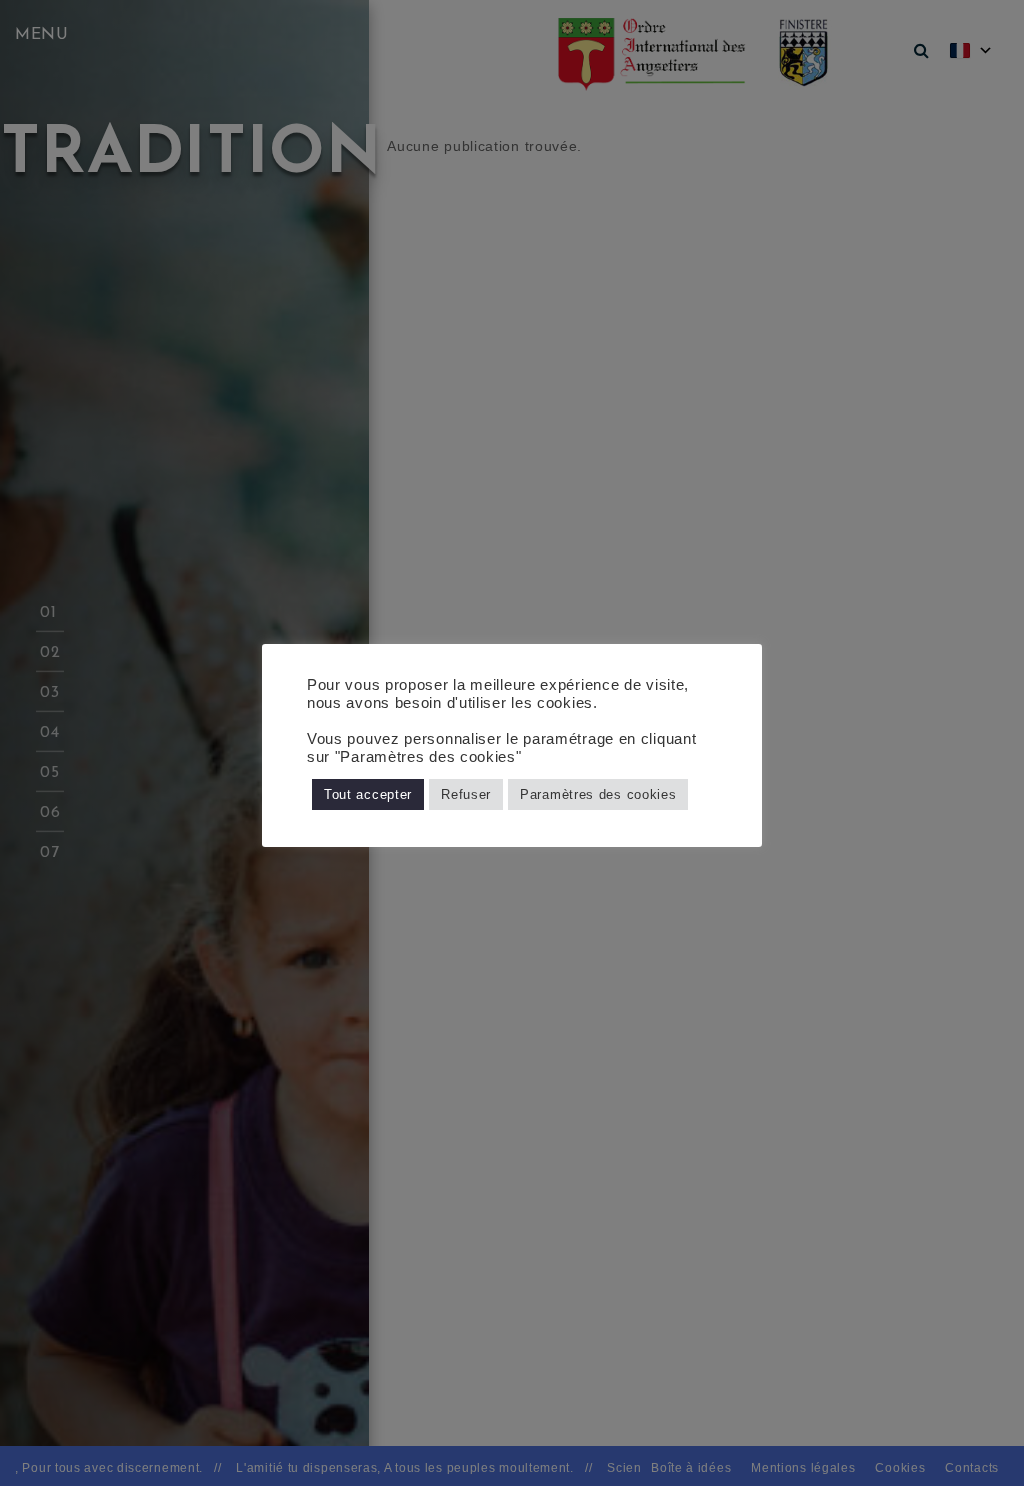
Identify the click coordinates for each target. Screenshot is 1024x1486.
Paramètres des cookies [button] (598, 794)
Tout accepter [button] (368, 794)
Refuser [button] (466, 794)
